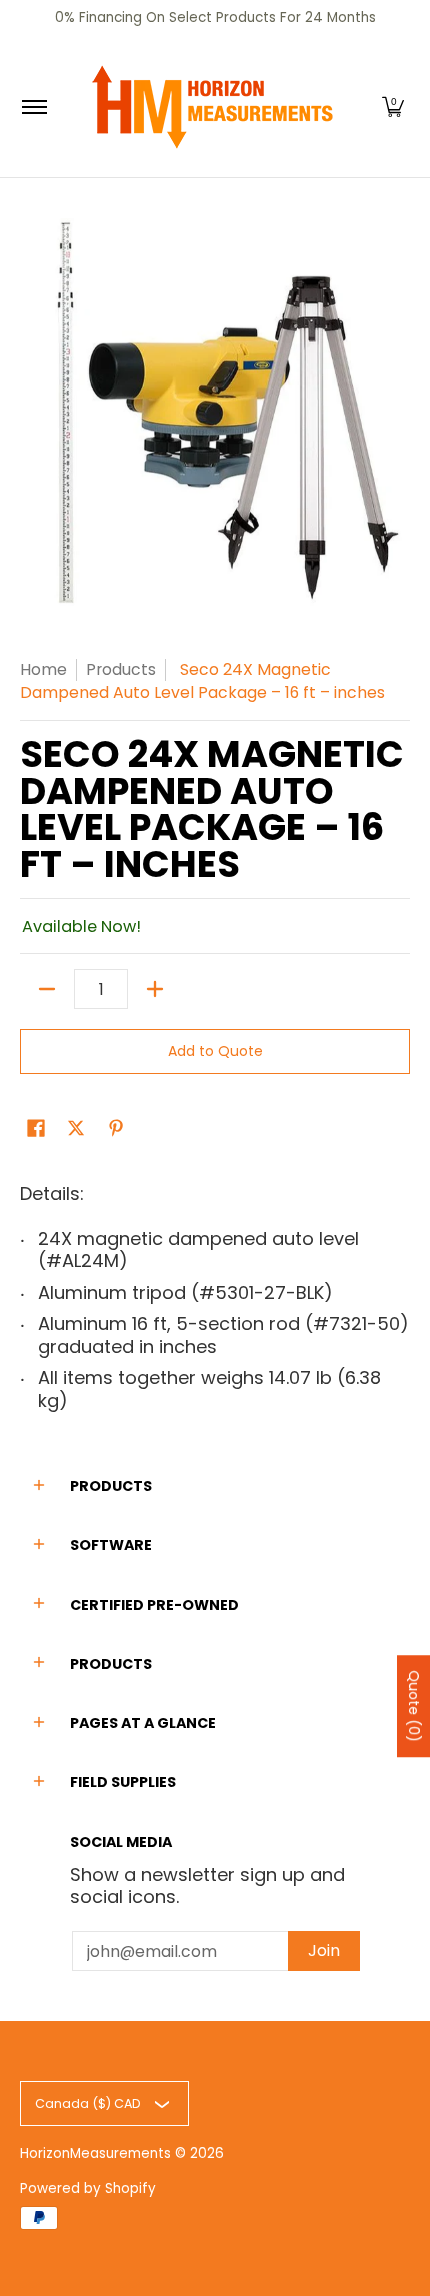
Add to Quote (215, 1051)
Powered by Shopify (88, 2188)
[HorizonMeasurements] (212, 107)
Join (324, 1950)
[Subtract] (47, 989)
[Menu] (33, 107)
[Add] (155, 989)
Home (43, 669)
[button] (393, 107)
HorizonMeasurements (95, 2153)
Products (121, 669)
